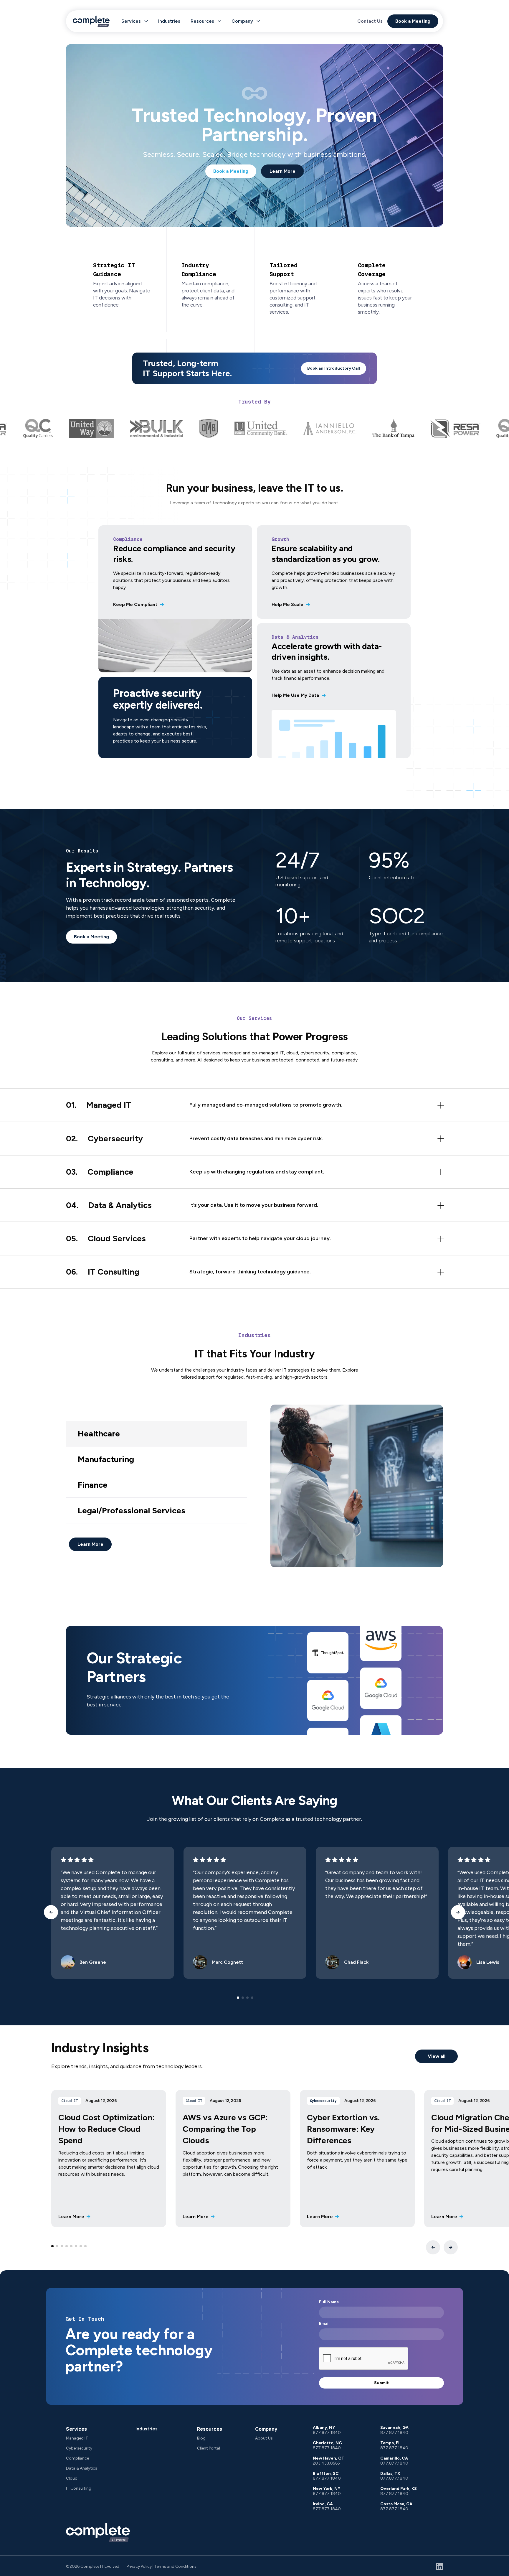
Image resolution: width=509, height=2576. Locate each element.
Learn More (282, 171)
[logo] (91, 21)
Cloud (72, 2478)
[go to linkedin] (439, 2567)
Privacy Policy (139, 2566)
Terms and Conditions (175, 2566)
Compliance (77, 2458)
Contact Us (370, 21)
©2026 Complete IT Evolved (93, 2566)
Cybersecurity (79, 2448)
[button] (135, 21)
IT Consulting (79, 2488)
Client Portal (209, 2448)
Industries (169, 21)
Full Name (329, 2302)
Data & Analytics (82, 2468)
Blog (201, 2438)
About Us (264, 2438)
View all (437, 2056)
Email (324, 2324)
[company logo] (98, 2532)
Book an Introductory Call (334, 368)
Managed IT (77, 2438)
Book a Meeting (413, 21)
